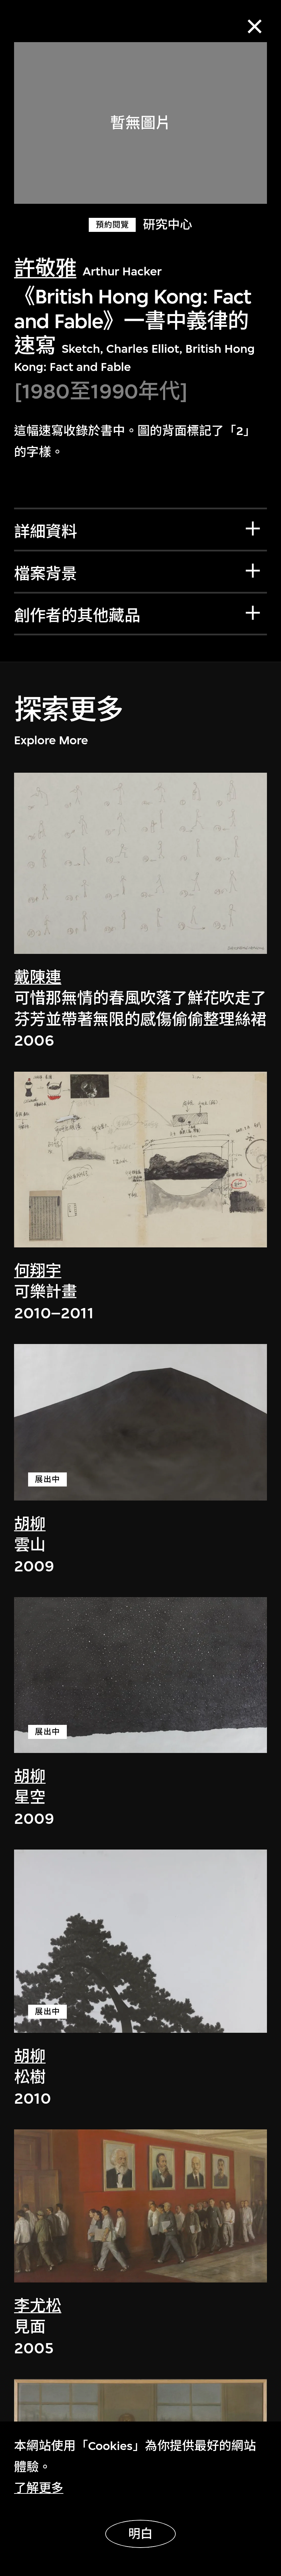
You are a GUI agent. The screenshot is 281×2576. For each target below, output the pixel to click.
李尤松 (38, 2306)
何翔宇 (38, 1271)
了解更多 (39, 2488)
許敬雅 (45, 269)
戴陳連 (38, 978)
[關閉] (255, 26)
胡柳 (30, 1524)
